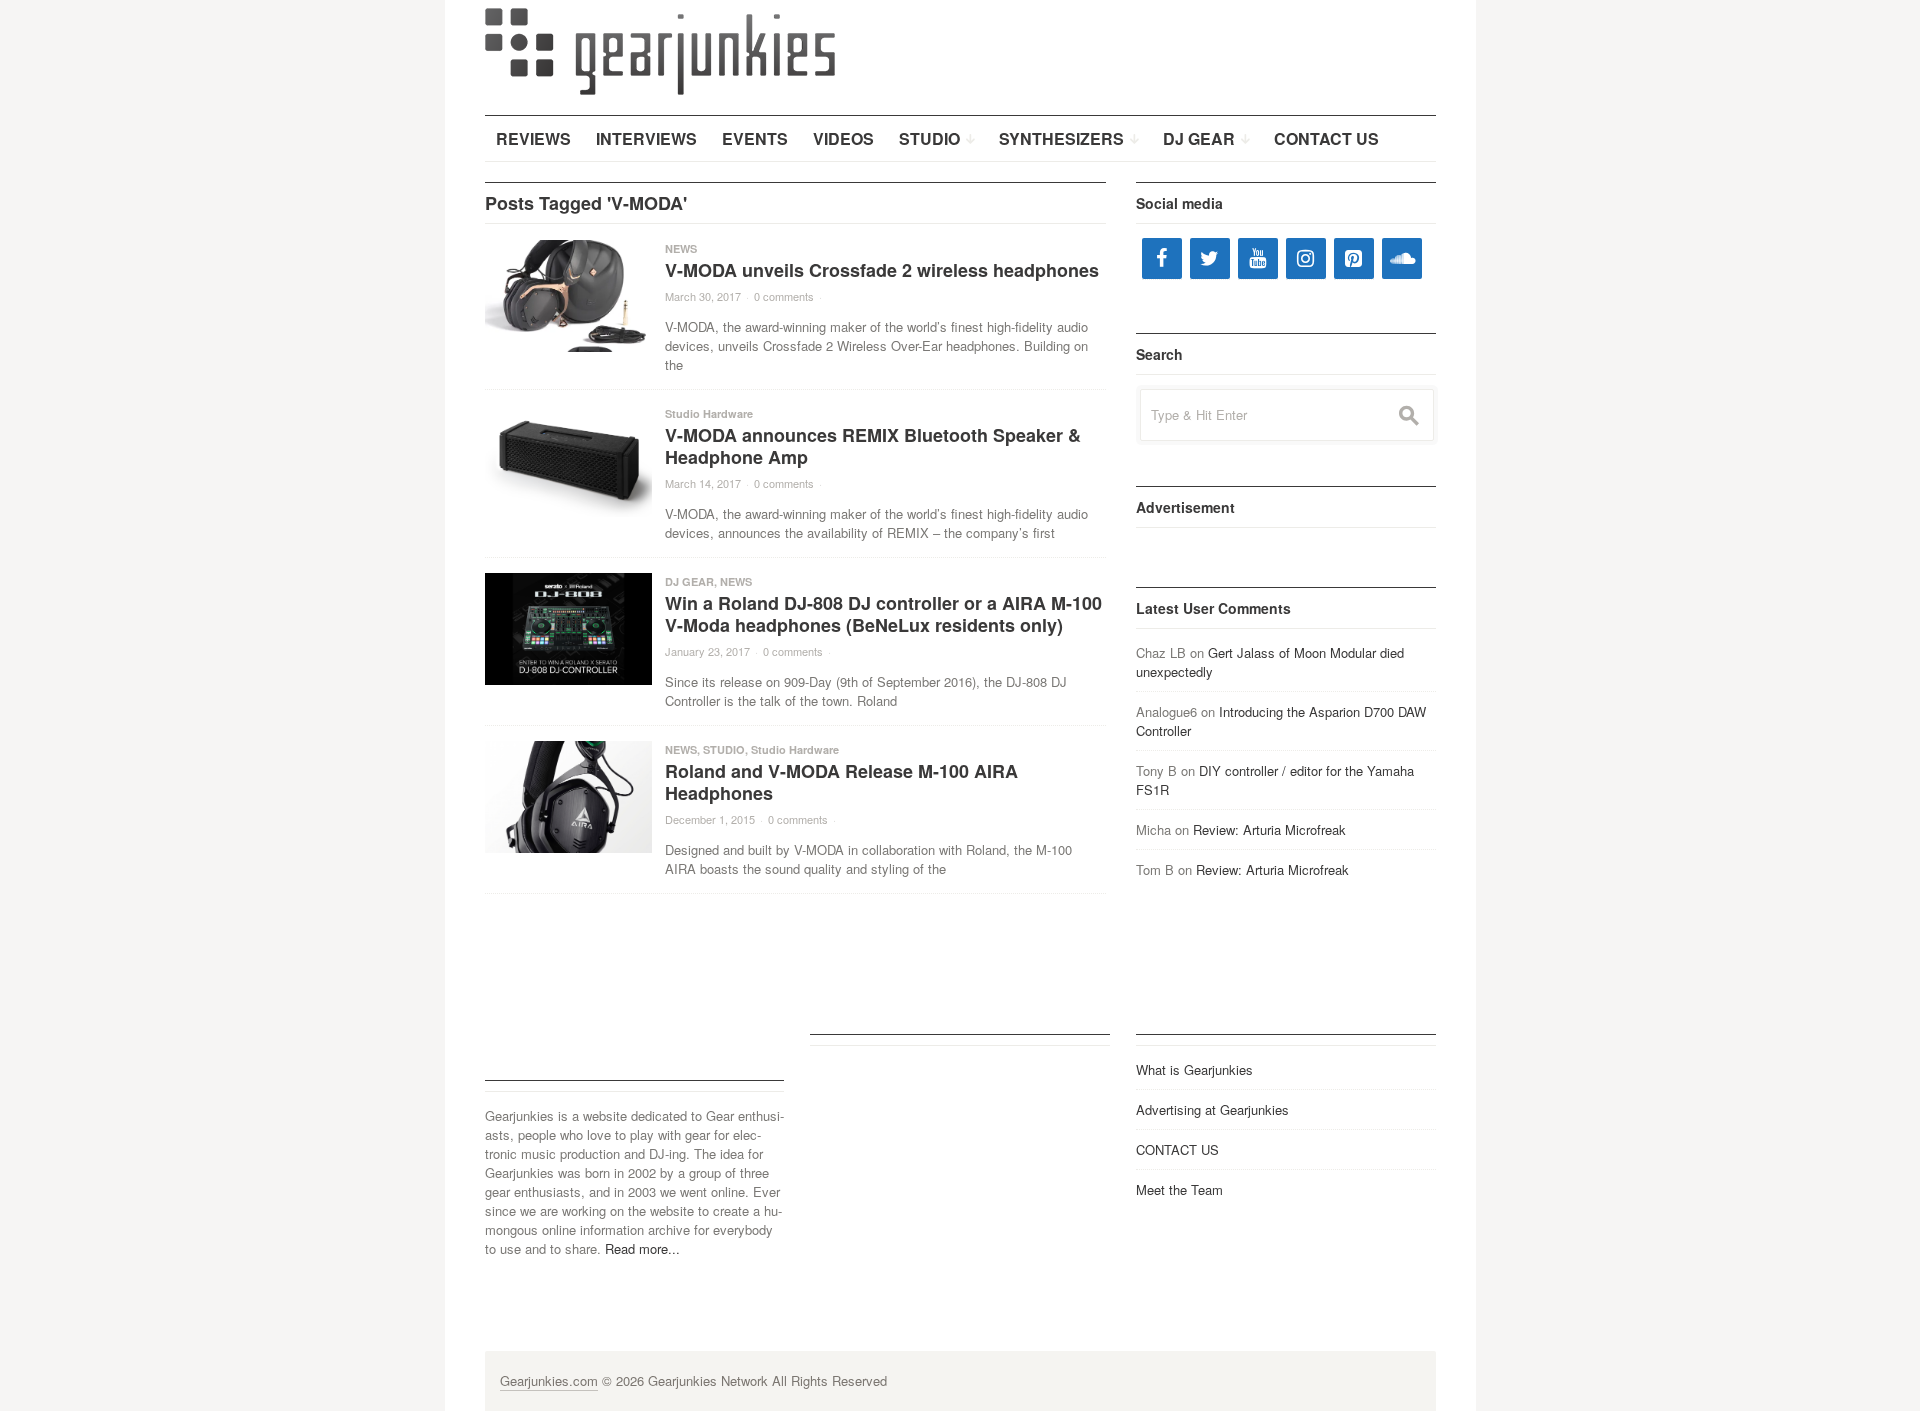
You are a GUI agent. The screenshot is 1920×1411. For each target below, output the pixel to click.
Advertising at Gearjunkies (1212, 1109)
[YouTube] (1258, 258)
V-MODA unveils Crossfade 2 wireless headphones (882, 270)
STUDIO (724, 749)
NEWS (681, 248)
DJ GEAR (689, 581)
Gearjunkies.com (549, 1380)
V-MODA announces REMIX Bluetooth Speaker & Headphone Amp (873, 446)
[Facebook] (1162, 258)
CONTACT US (1177, 1149)
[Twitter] (1210, 258)
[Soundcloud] (1402, 258)
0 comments (784, 296)
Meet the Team (1179, 1189)
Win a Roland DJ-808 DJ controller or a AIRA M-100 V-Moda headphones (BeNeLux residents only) (883, 614)
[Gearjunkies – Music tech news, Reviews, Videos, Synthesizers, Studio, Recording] (660, 50)
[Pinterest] (1354, 258)
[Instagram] (1306, 258)
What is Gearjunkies (1194, 1069)
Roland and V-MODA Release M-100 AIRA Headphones (841, 782)
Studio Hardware (709, 413)
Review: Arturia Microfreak (1269, 829)
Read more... (642, 1248)
